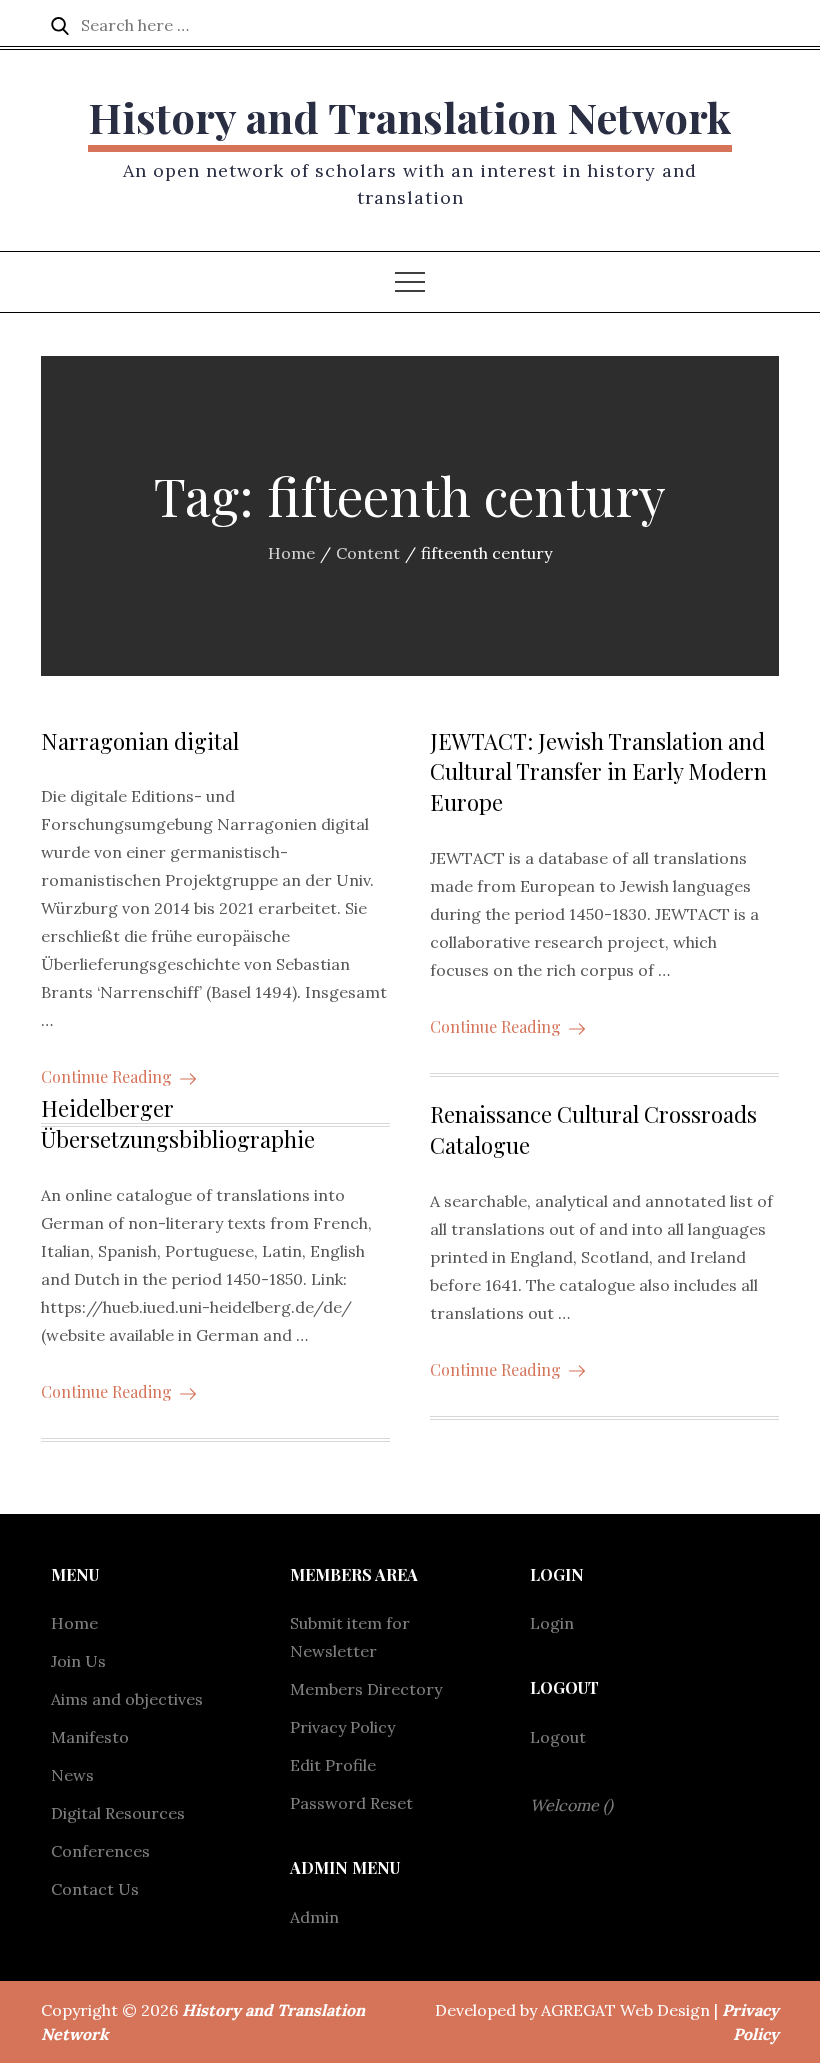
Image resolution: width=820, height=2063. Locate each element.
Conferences (100, 1851)
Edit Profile (333, 1765)
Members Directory (366, 1689)
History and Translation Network (410, 117)
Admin (314, 1917)
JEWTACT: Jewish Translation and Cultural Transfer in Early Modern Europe (598, 772)
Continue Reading (106, 1076)
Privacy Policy (342, 1727)
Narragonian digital (140, 741)
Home (74, 1623)
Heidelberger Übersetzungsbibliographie (178, 1123)
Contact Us (95, 1889)
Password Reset (351, 1803)
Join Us (78, 1661)
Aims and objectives (127, 1699)
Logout (558, 1737)
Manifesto (90, 1737)
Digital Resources (118, 1813)
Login (552, 1623)
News (72, 1775)
